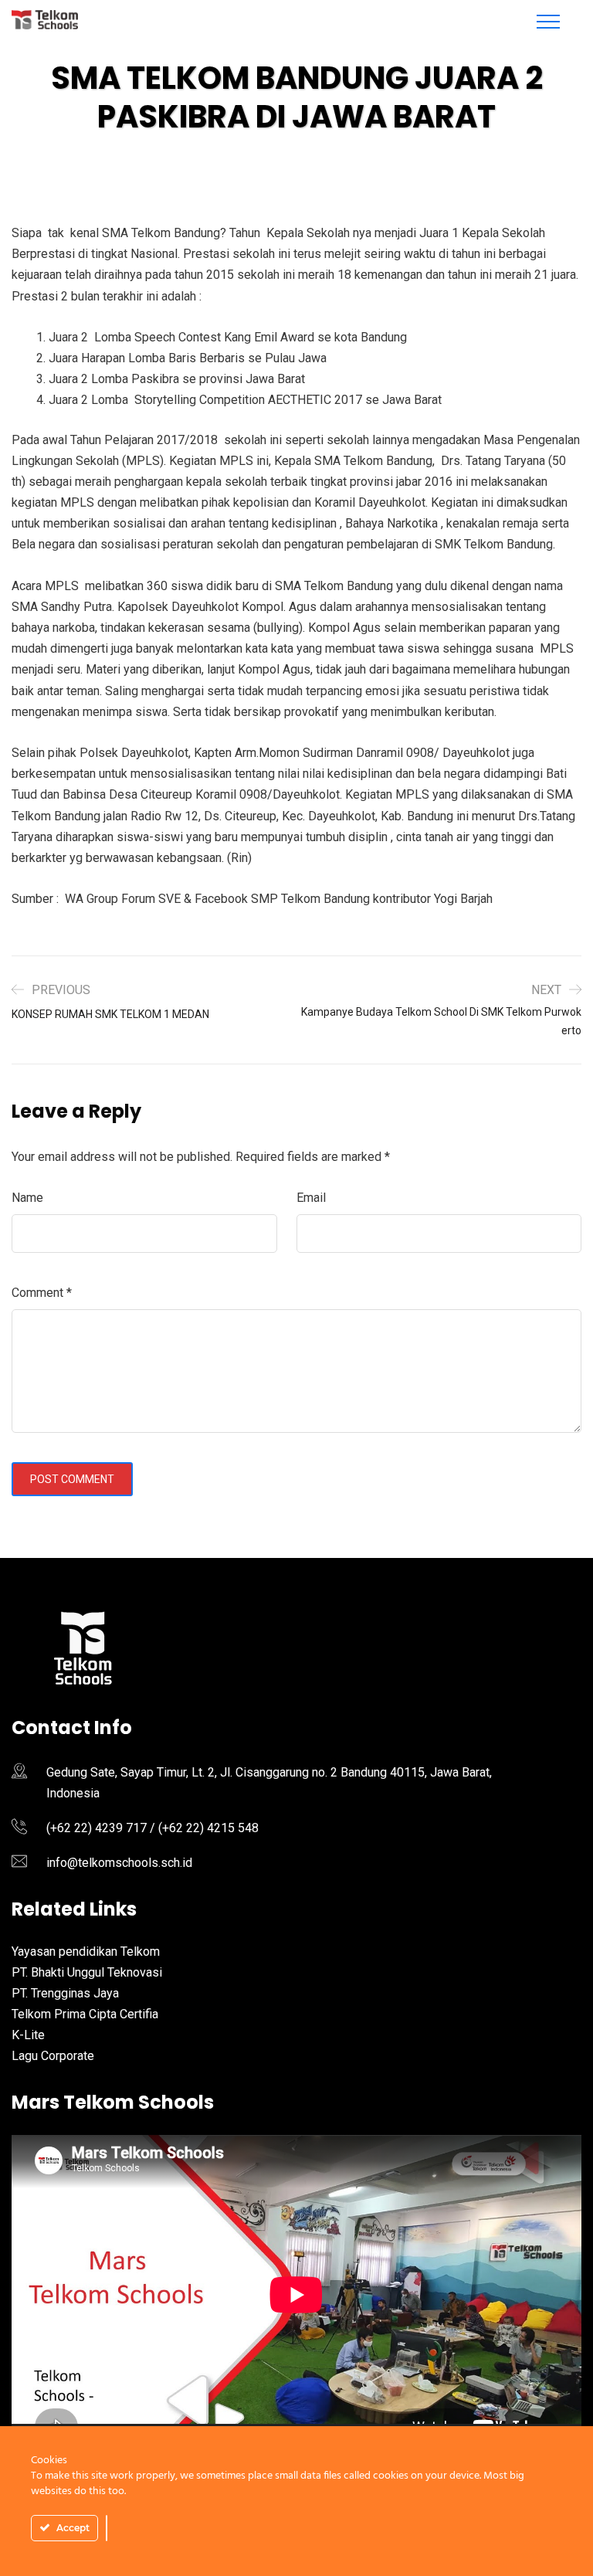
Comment (42, 1293)
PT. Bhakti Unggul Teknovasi (87, 1972)
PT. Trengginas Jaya (65, 1993)
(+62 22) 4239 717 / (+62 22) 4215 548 (152, 1828)
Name (27, 1198)
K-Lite (28, 2035)
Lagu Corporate (53, 2056)
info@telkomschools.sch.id (119, 1863)
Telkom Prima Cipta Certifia (85, 2014)
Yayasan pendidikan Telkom (86, 1952)
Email (311, 1198)
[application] (296, 2294)
